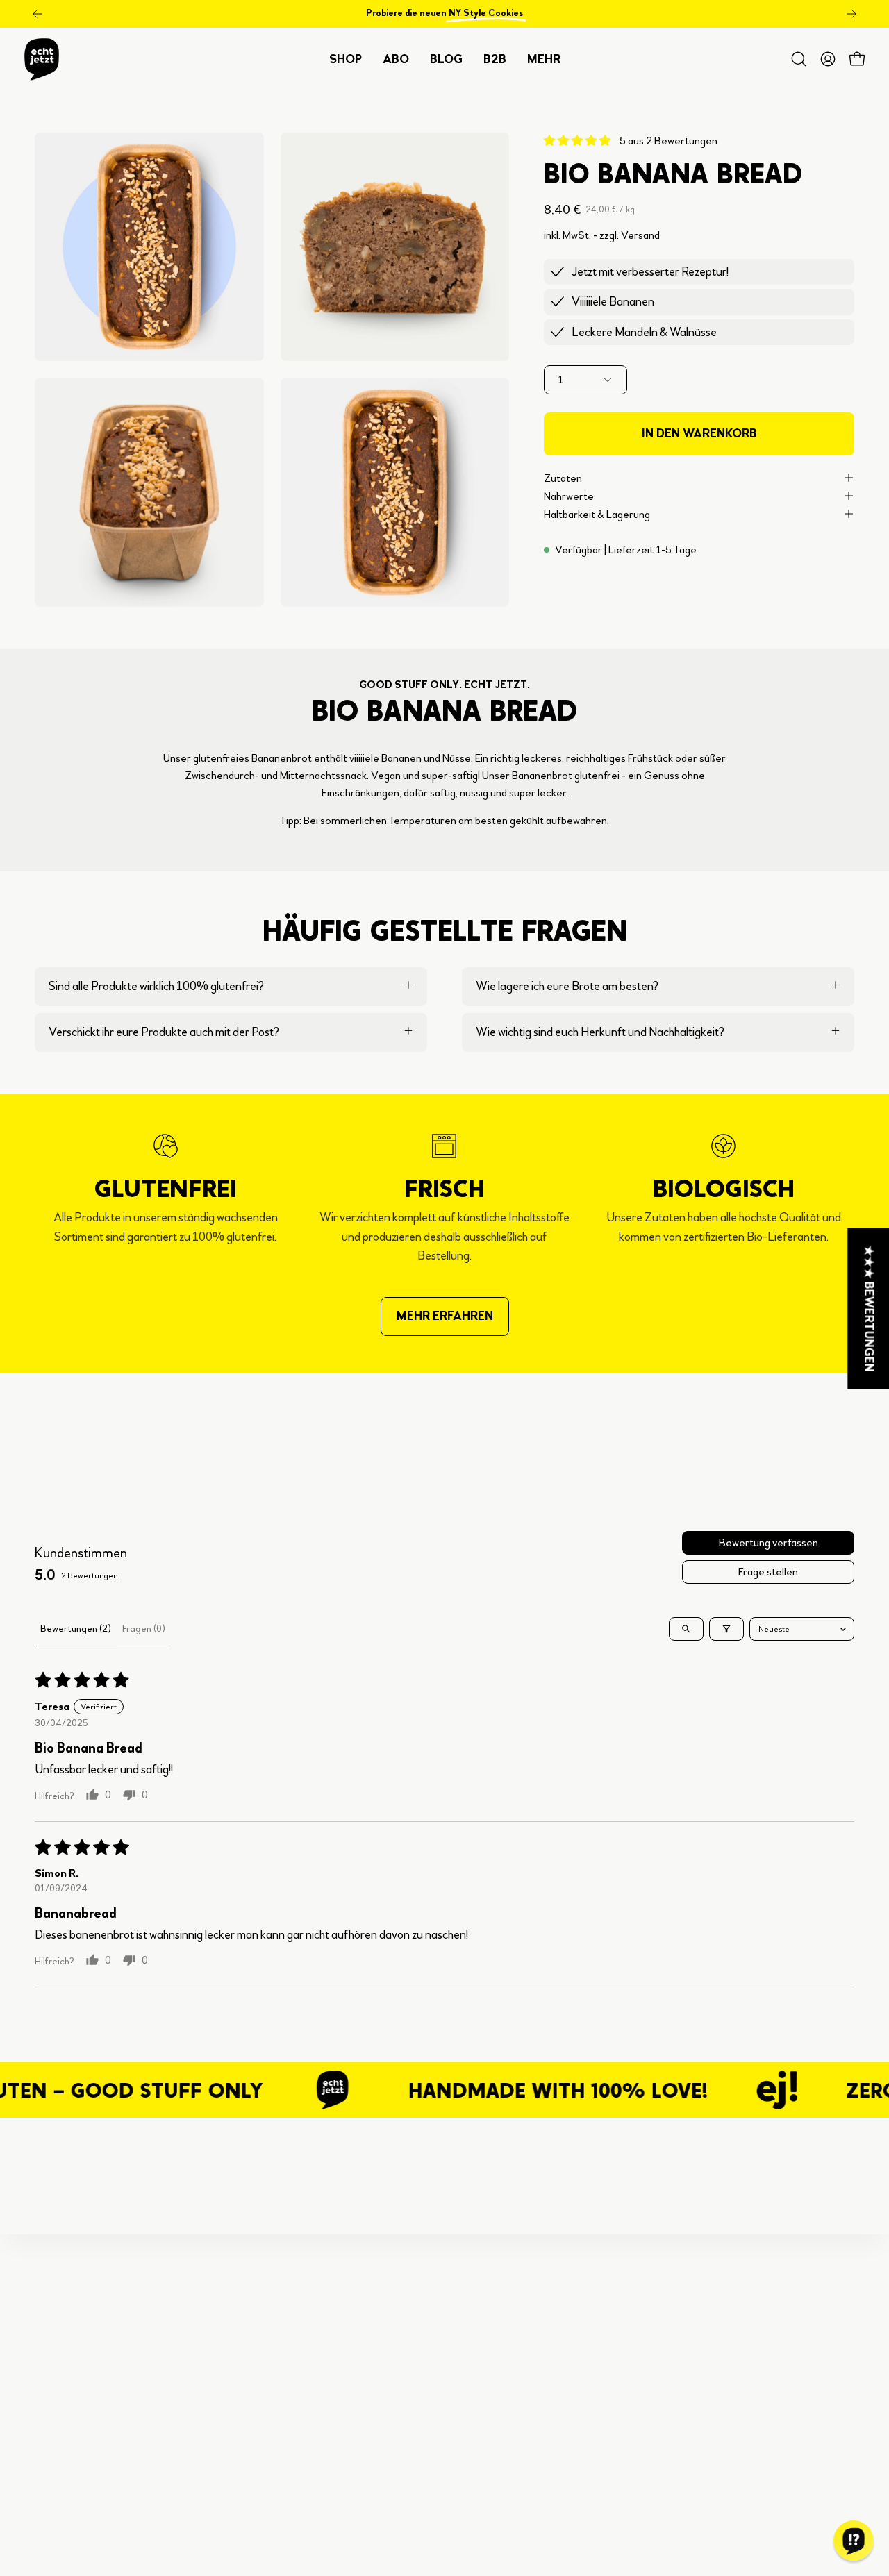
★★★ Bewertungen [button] (869, 1309)
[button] (495, 59)
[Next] (851, 14)
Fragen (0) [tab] (144, 1629)
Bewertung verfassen (768, 1542)
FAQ (258, 2336)
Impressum (274, 2512)
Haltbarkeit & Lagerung (597, 513)
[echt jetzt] (42, 59)
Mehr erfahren (445, 1316)
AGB (259, 2412)
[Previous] (38, 14)
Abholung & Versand (297, 2361)
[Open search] (686, 1629)
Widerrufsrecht (284, 2462)
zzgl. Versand (630, 234)
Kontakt (267, 2387)
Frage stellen (768, 1572)
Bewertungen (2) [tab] (76, 1629)
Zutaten (563, 477)
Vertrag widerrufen (294, 2487)
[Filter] (726, 1629)
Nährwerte (569, 495)
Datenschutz (278, 2437)
